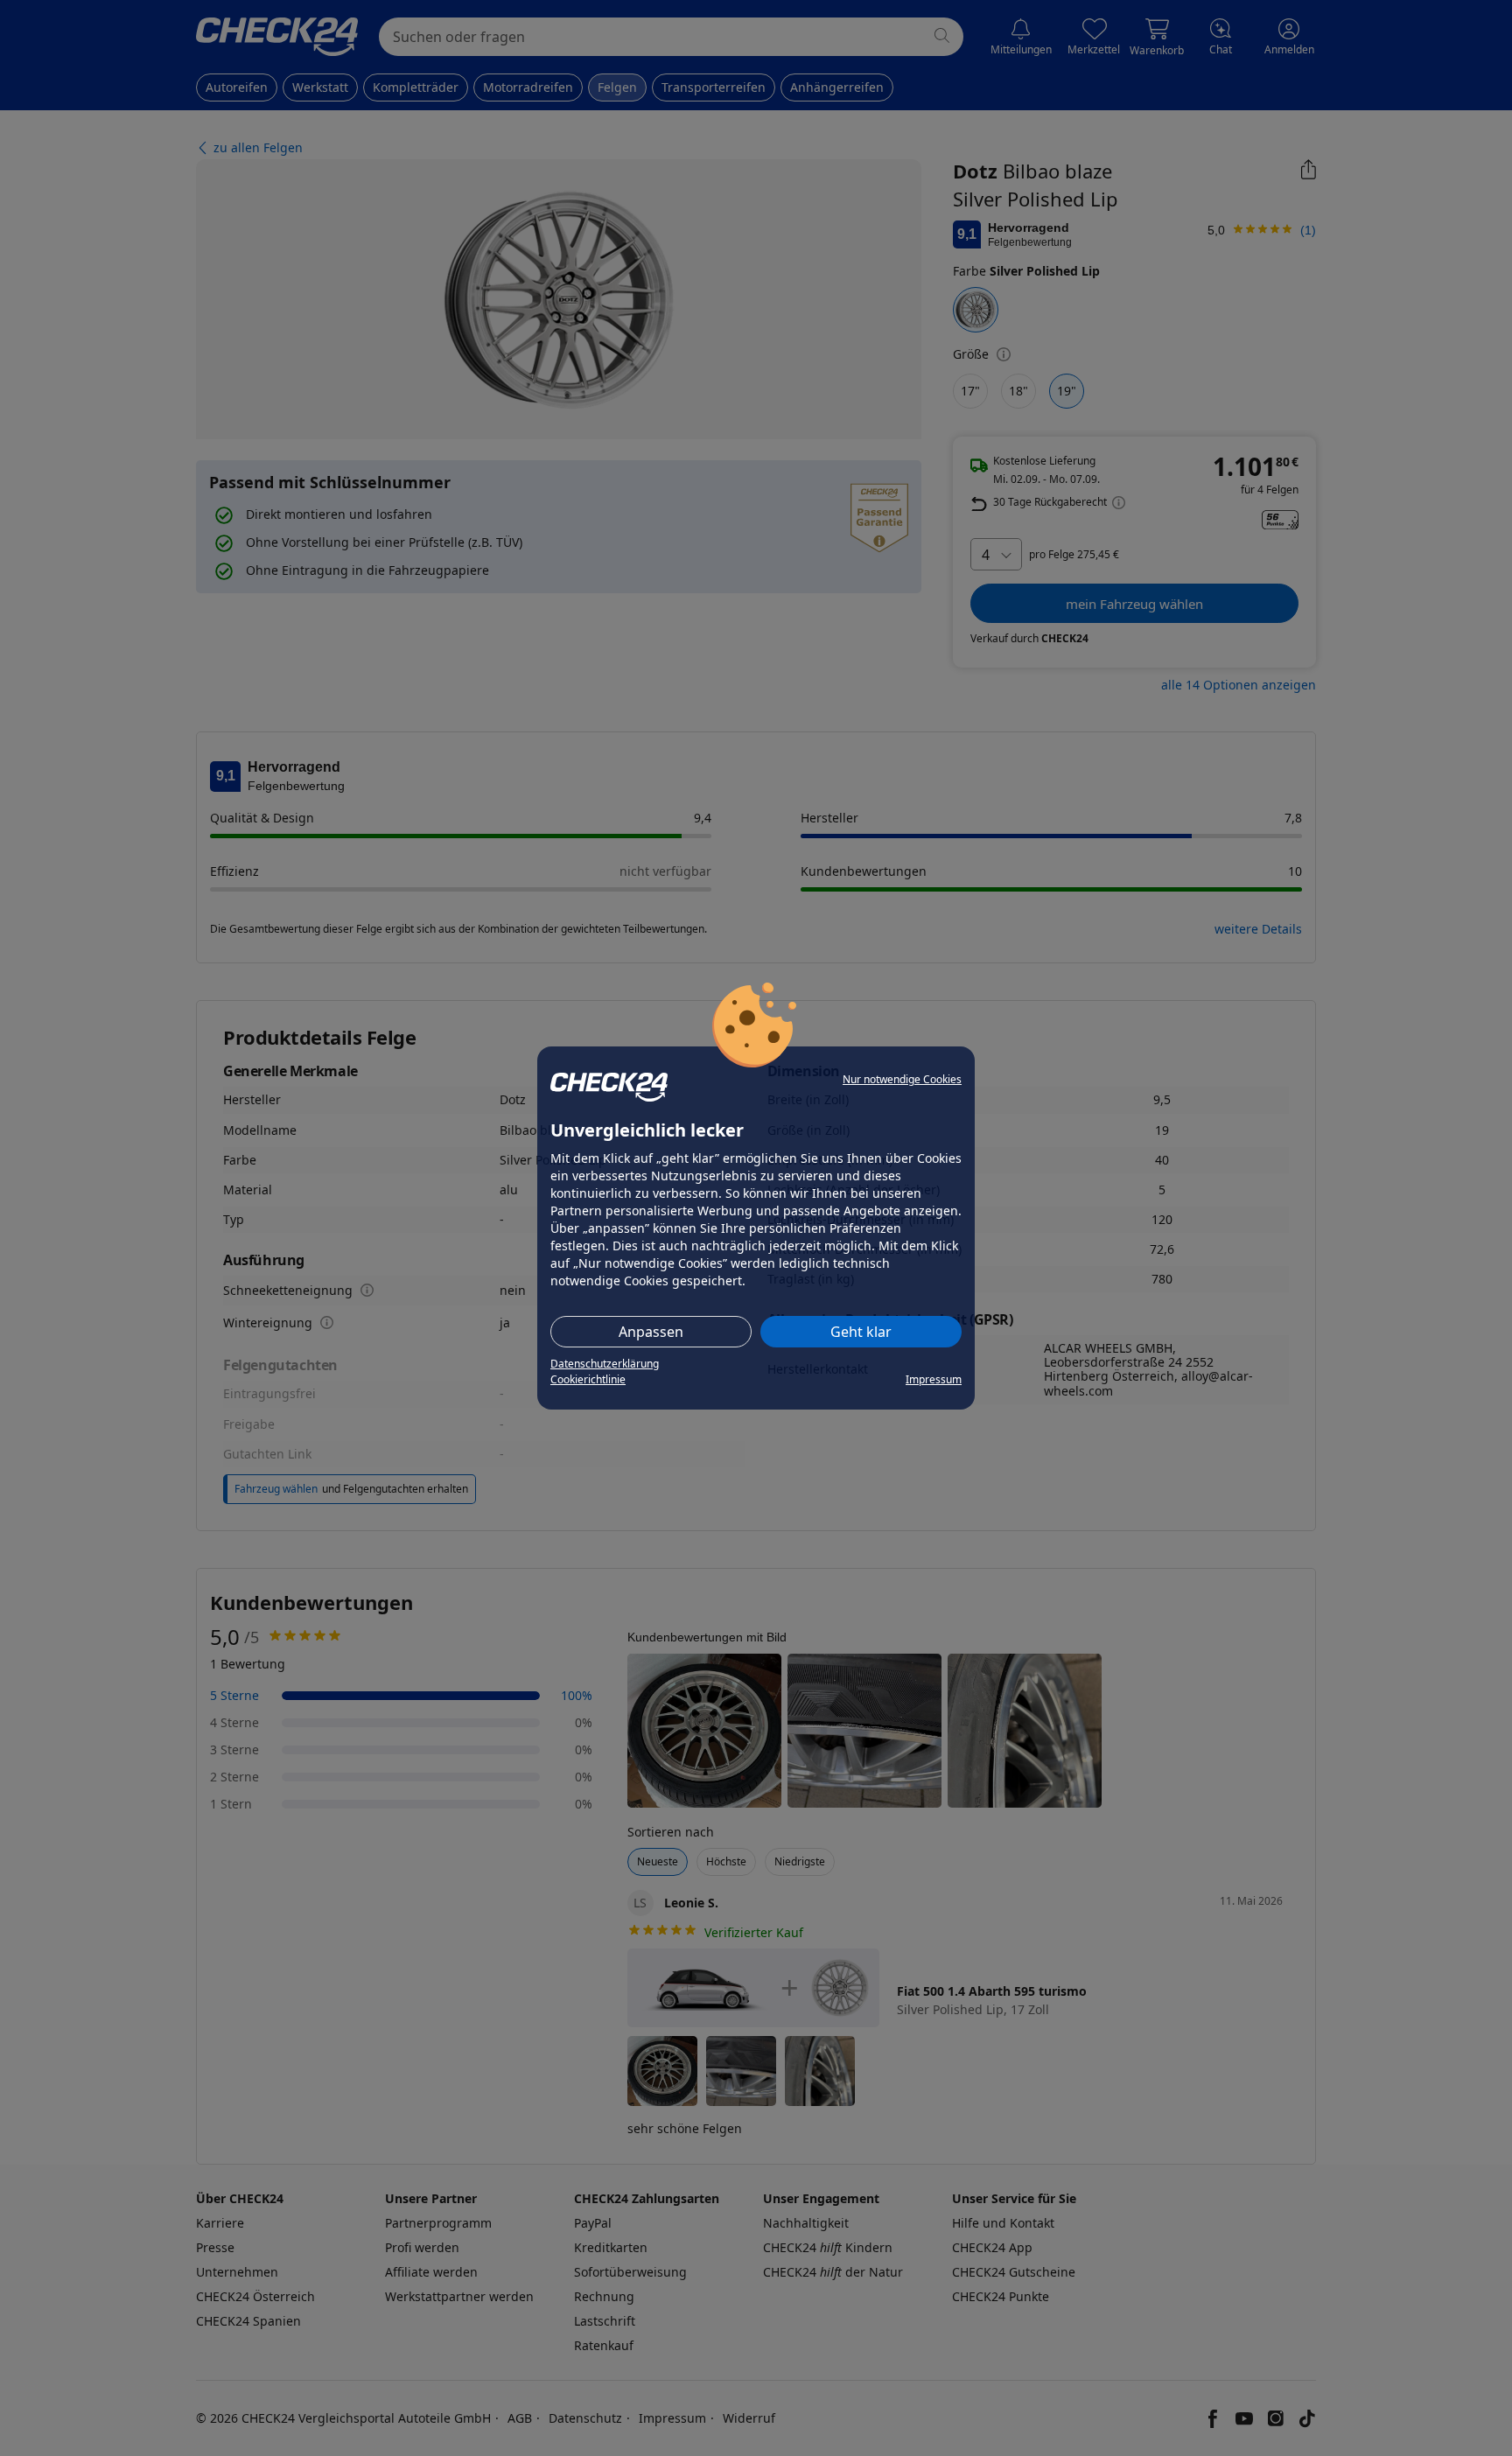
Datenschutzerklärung (605, 1364)
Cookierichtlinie (588, 1379)
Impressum (934, 1379)
